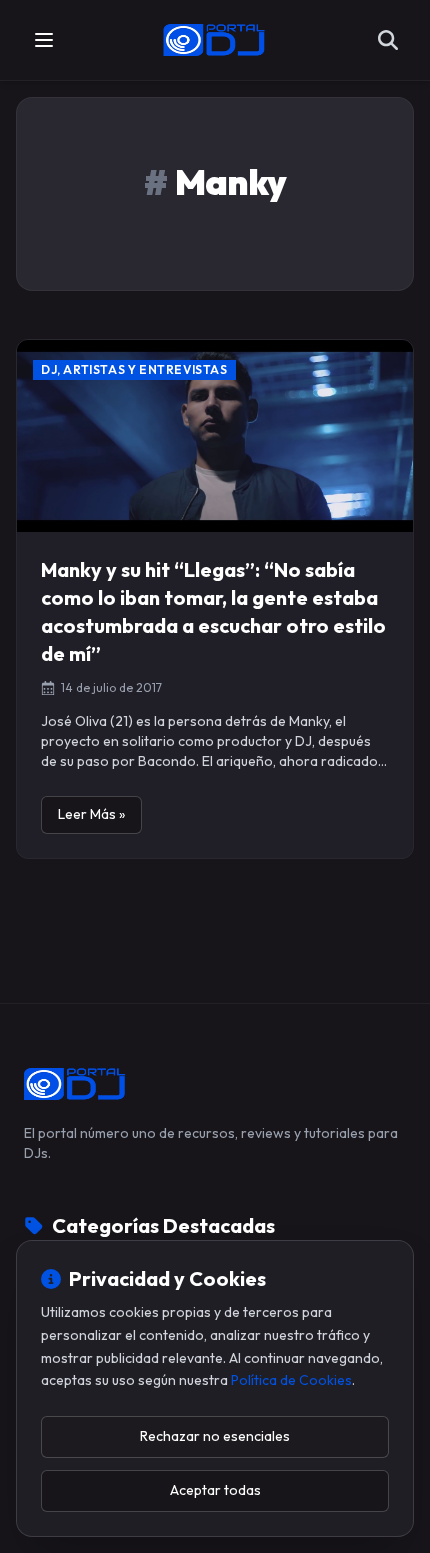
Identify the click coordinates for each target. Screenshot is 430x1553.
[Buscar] (388, 40)
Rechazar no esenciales (215, 1436)
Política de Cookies (291, 1380)
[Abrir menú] (44, 40)
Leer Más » (91, 814)
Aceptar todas (215, 1490)
